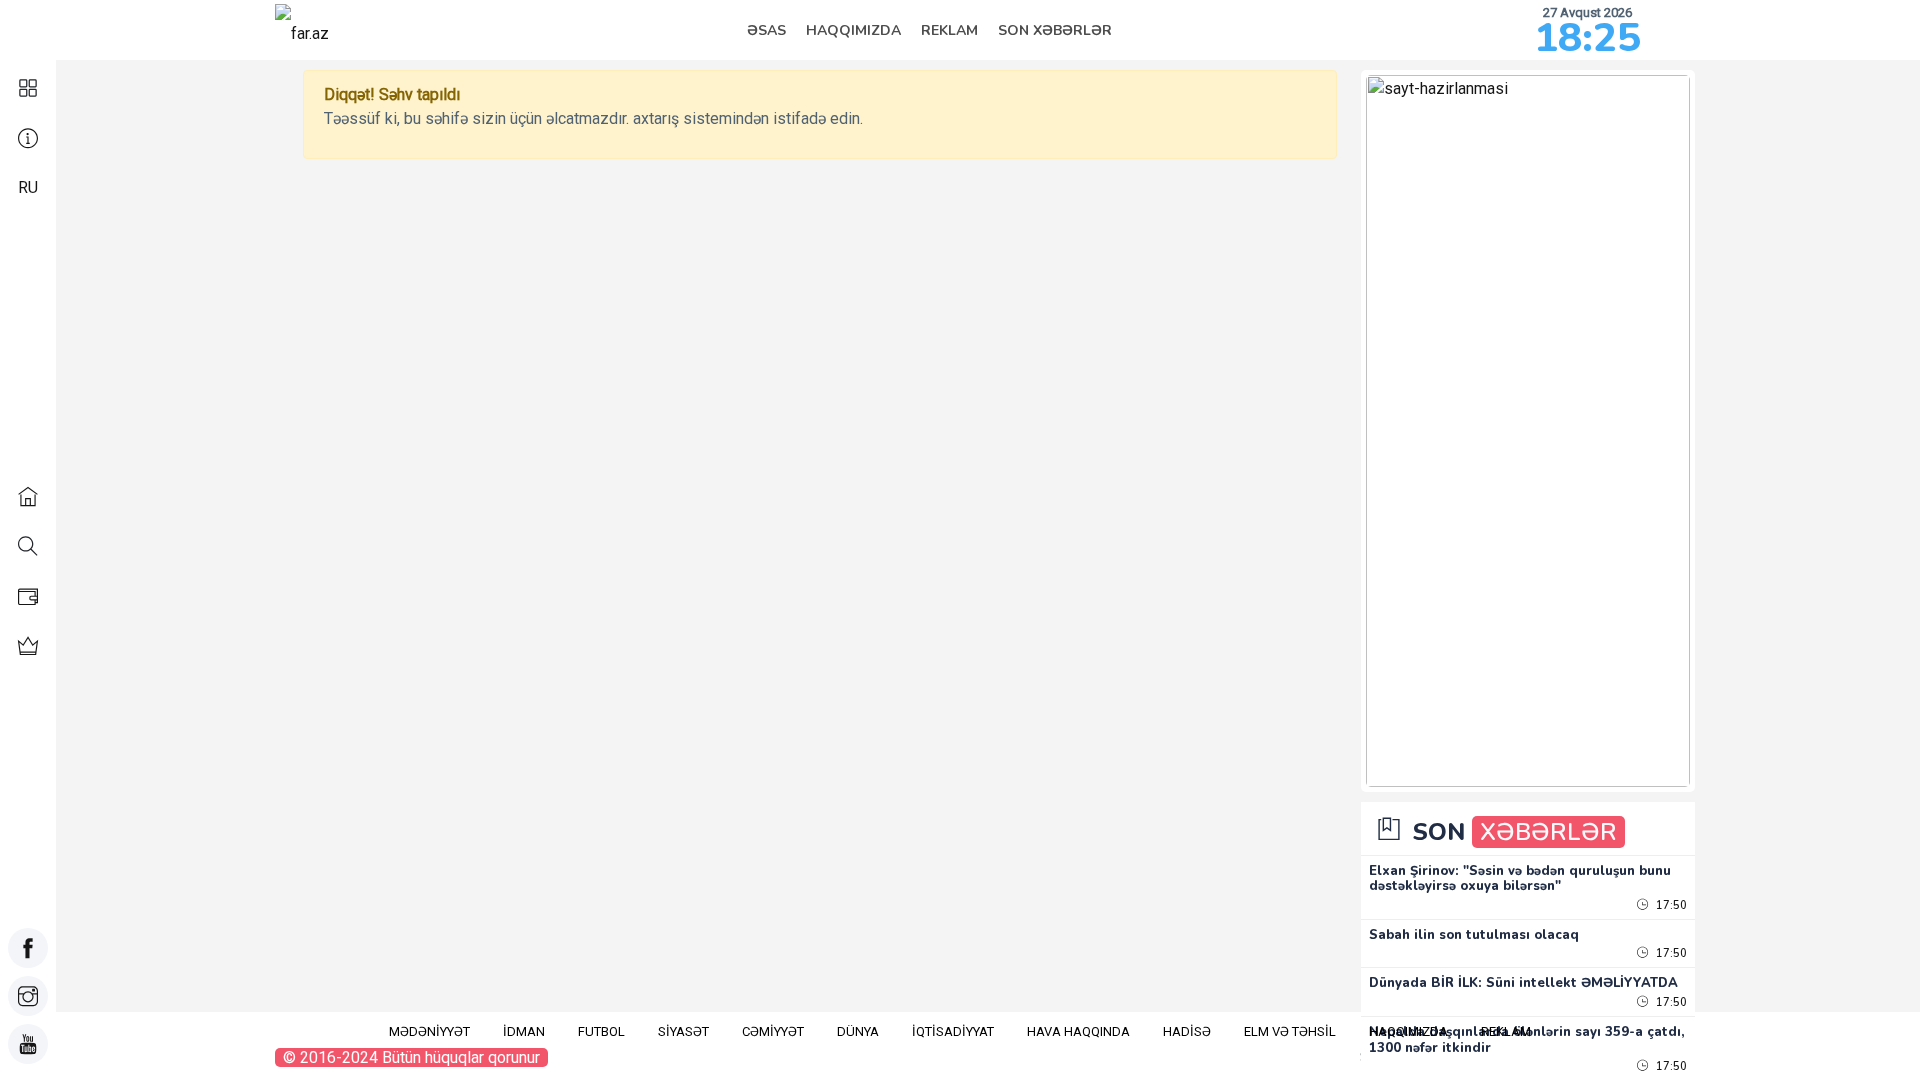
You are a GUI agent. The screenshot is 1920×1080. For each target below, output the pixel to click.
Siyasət (683, 1031)
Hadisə (1187, 1031)
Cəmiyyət (773, 1031)
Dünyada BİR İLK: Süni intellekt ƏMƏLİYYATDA (1523, 983)
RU (28, 187)
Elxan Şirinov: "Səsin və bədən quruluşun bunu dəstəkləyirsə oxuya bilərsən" (1520, 879)
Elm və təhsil (1290, 1031)
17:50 (1670, 905)
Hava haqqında (1078, 1031)
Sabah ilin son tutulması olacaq (1474, 935)
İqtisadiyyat (953, 1031)
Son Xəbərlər (1055, 30)
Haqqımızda (853, 30)
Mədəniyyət (429, 1031)
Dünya (858, 1031)
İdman (524, 1031)
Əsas (766, 30)
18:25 (1587, 38)
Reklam (949, 30)
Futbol (601, 1031)
